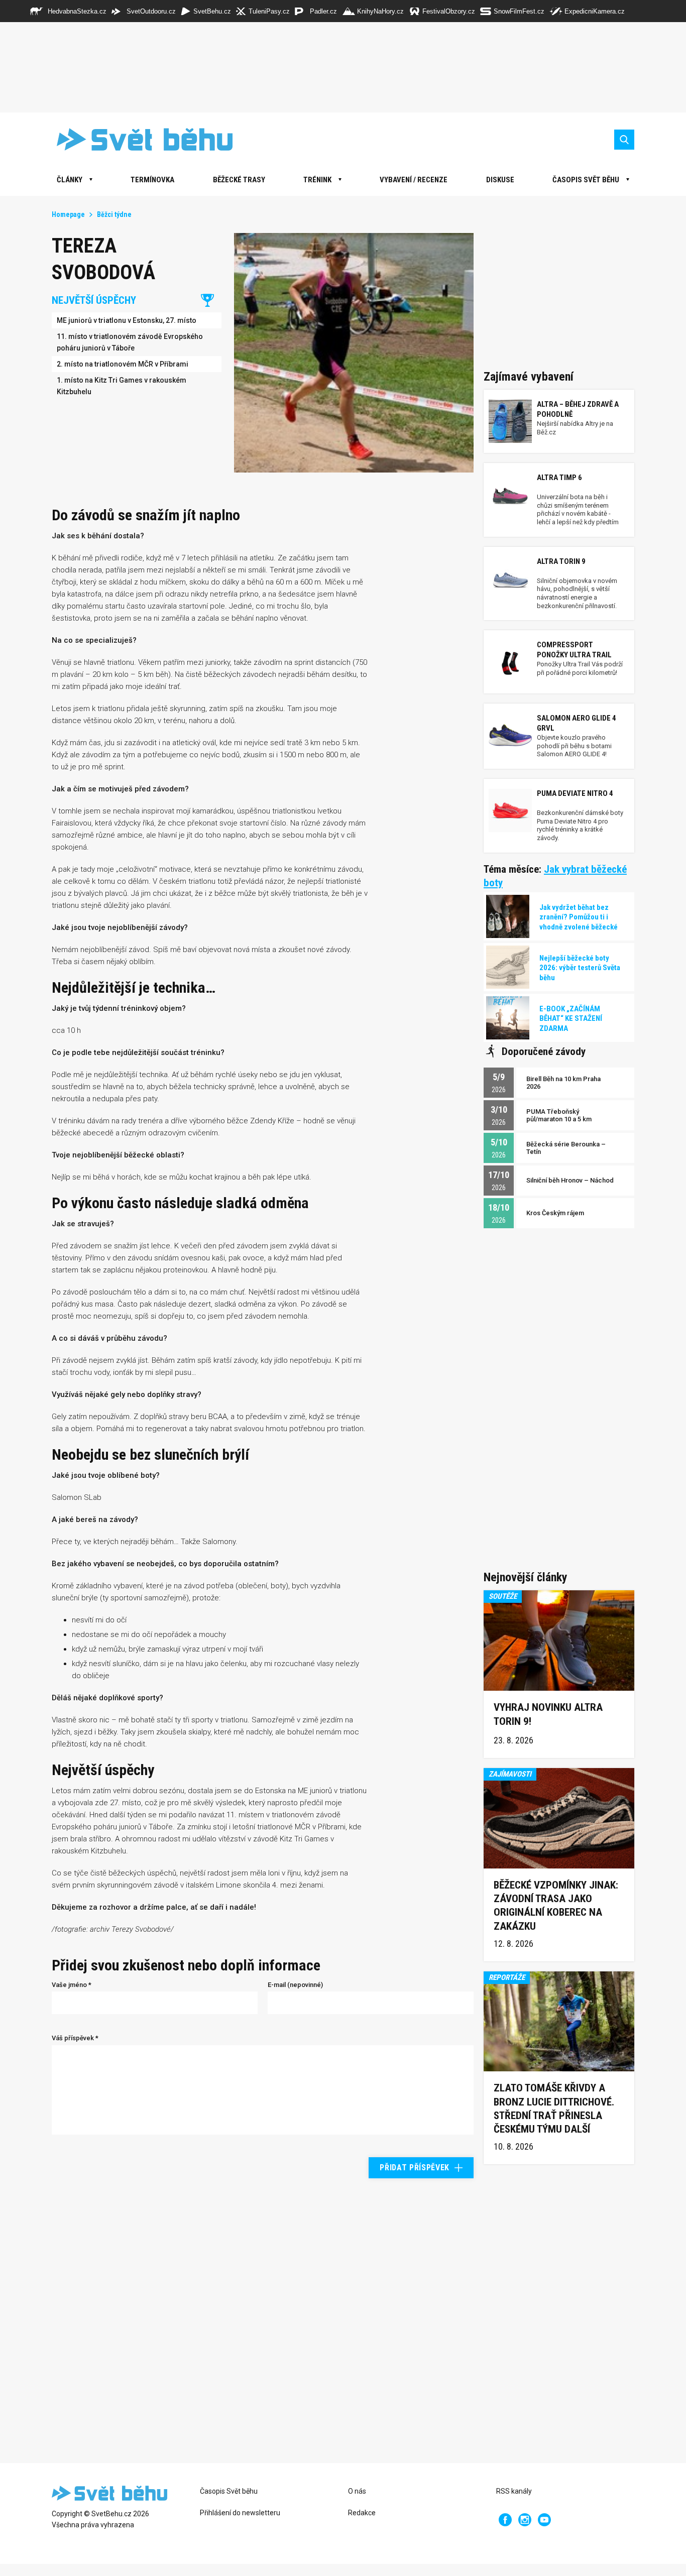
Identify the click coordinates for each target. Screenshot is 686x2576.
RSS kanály (514, 2491)
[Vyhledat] (624, 140)
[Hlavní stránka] (137, 139)
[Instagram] (525, 2520)
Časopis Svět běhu (586, 180)
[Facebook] (505, 2520)
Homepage (68, 214)
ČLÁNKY (70, 180)
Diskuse (500, 180)
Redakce (362, 2513)
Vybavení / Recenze (414, 180)
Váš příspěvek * (75, 2038)
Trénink (317, 180)
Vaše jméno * (72, 1985)
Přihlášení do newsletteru (240, 2513)
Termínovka (152, 180)
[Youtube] (544, 2520)
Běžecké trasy (239, 180)
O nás (357, 2491)
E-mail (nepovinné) (295, 1985)
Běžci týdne (114, 214)
